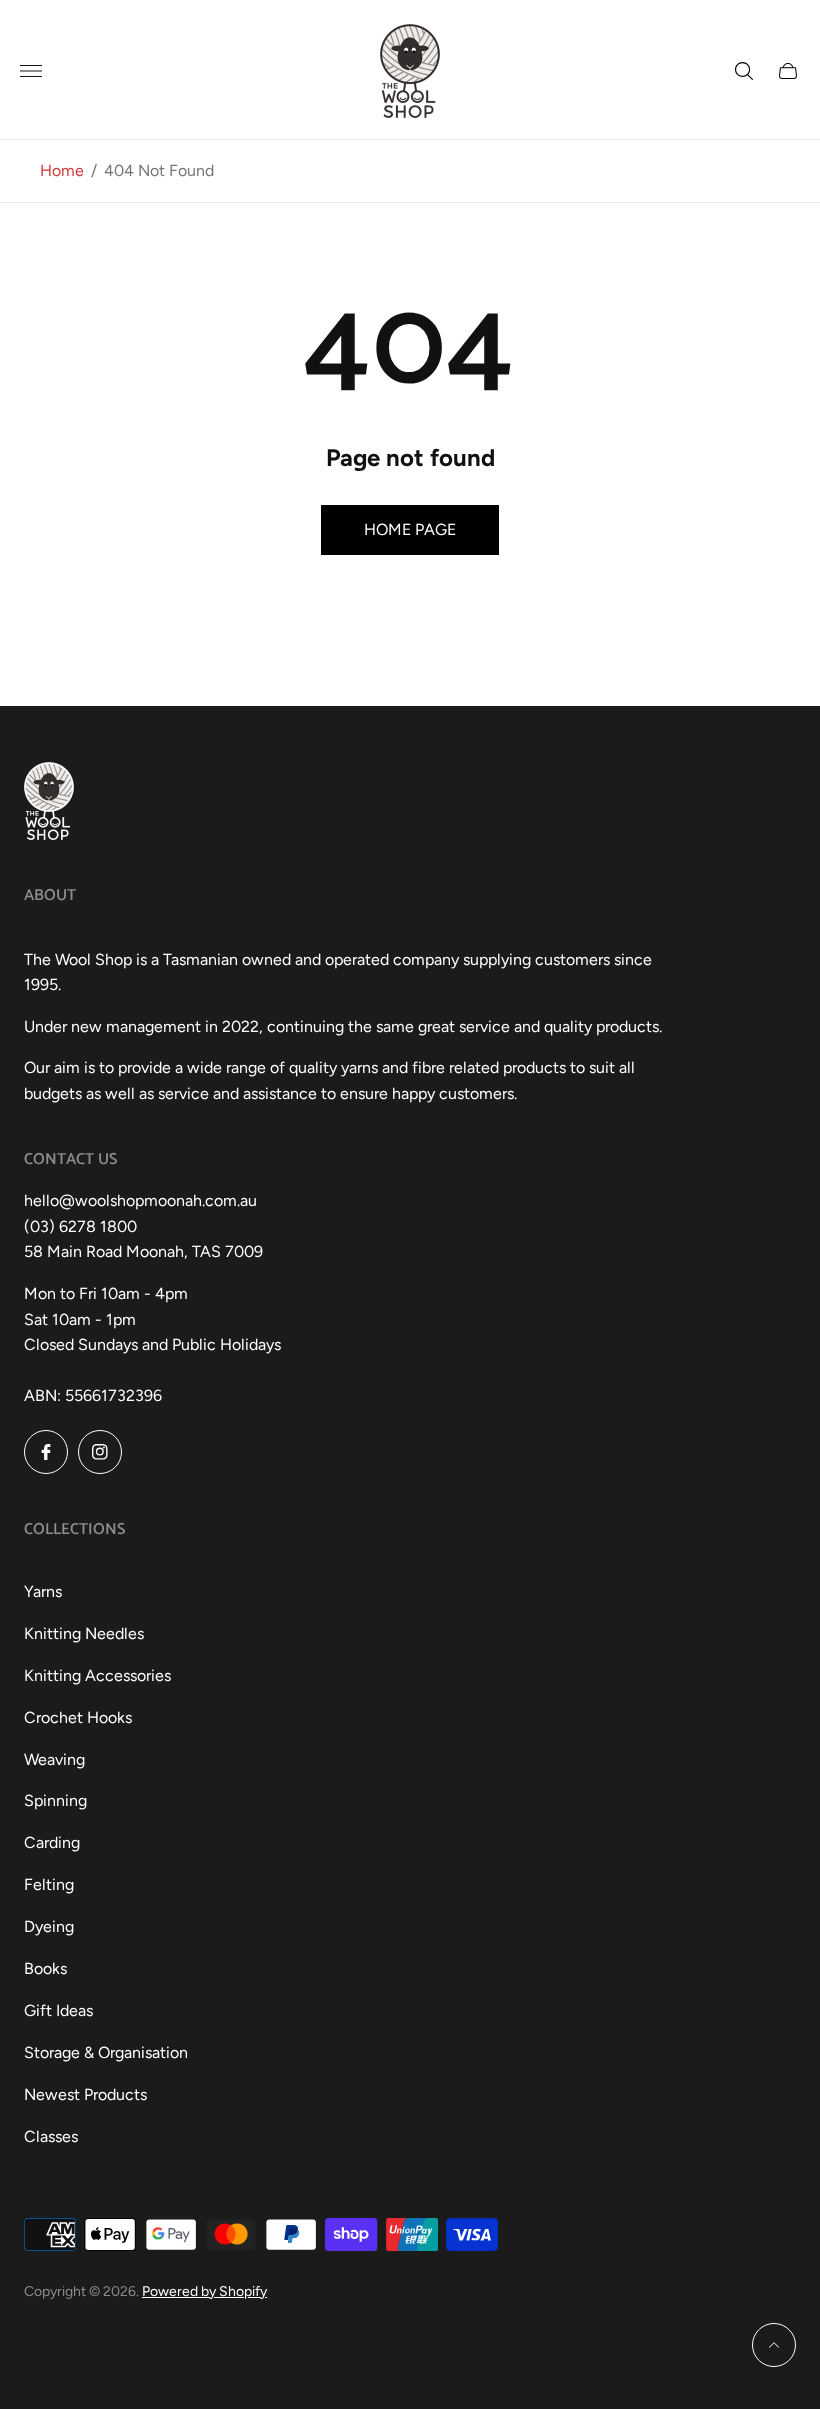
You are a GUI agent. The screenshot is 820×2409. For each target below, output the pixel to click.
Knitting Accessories (97, 1675)
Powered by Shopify (204, 2291)
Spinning (55, 1800)
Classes (51, 2136)
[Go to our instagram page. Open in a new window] (100, 1452)
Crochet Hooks (78, 1717)
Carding (52, 1842)
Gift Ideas (58, 2010)
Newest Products (85, 2094)
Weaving (54, 1759)
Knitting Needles (84, 1633)
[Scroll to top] (774, 2345)
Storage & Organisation (106, 2052)
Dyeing (49, 1926)
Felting (49, 1884)
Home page (410, 529)
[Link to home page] (49, 803)
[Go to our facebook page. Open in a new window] (46, 1452)
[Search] (744, 71)
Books (45, 1968)
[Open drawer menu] (31, 71)
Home (62, 170)
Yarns (43, 1591)
